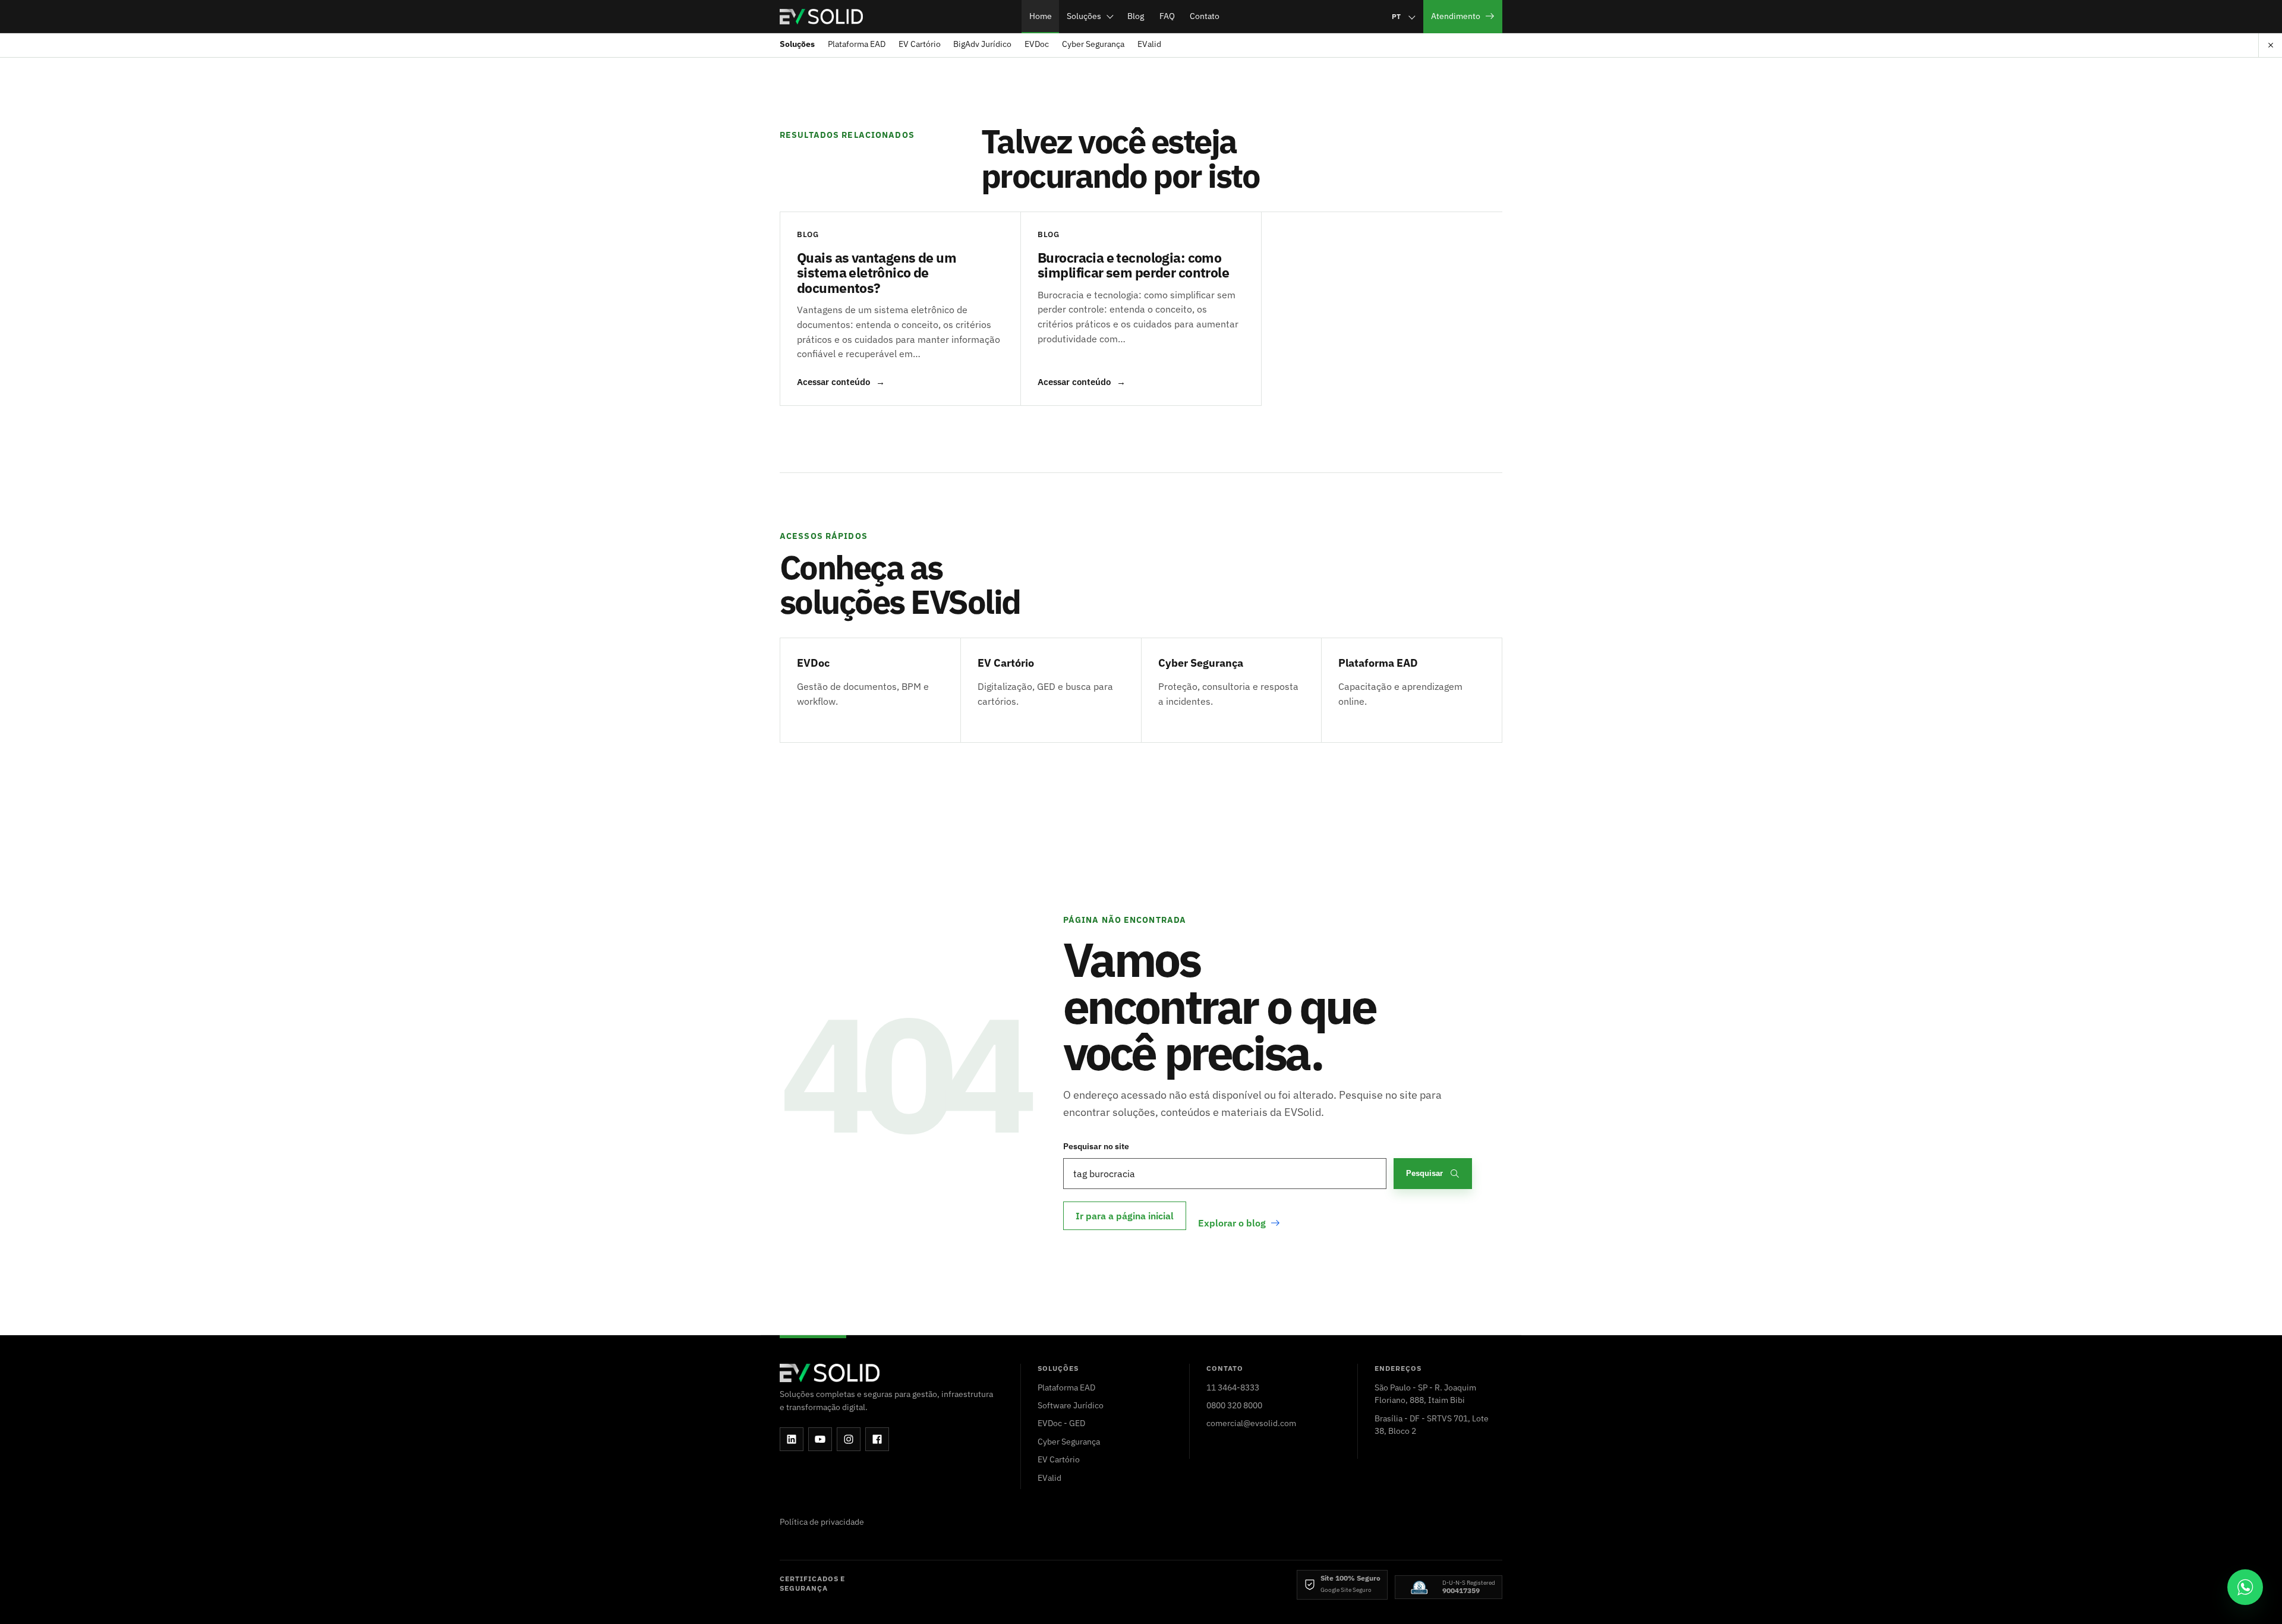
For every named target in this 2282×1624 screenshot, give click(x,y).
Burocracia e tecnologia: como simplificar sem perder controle (1133, 265)
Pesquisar (1424, 1173)
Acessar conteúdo (841, 382)
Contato (1205, 16)
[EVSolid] (821, 17)
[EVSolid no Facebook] (877, 1439)
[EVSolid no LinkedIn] (792, 1439)
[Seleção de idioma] (1403, 16)
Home (1041, 16)
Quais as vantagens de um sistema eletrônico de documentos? (877, 272)
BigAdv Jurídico (982, 44)
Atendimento (1456, 16)
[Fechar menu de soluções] (2270, 45)
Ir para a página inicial (1125, 1216)
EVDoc (1037, 44)
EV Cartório (920, 44)
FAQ (1167, 16)
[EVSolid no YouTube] (820, 1439)
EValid (1149, 44)
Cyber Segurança (1093, 44)
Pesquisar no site (1096, 1146)
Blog (1136, 16)
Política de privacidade (822, 1521)
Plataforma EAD (857, 44)
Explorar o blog (1232, 1223)
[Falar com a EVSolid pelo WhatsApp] (2245, 1587)
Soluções (1084, 16)
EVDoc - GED (1061, 1423)
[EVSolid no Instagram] (849, 1439)
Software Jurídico (1071, 1405)
